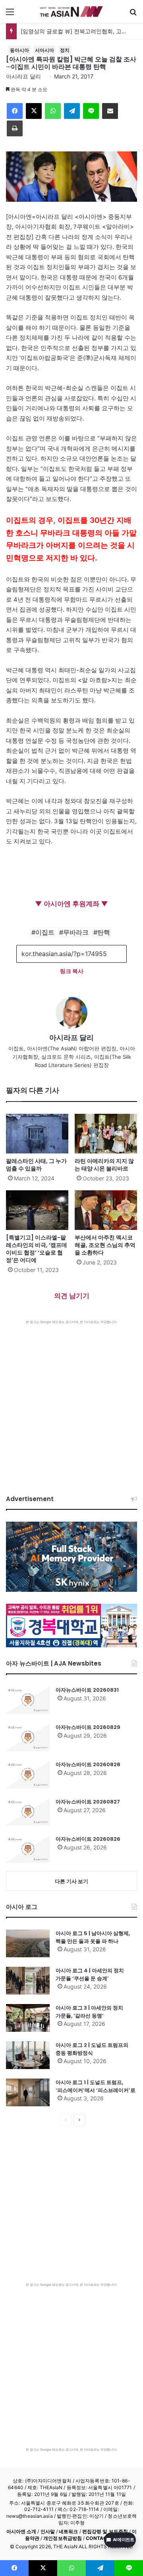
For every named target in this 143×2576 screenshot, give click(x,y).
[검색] (133, 14)
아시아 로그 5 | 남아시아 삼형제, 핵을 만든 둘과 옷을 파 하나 (93, 1937)
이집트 (45, 932)
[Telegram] (72, 111)
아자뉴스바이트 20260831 (87, 1690)
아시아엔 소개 (21, 2531)
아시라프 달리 (23, 76)
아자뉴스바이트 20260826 (88, 1839)
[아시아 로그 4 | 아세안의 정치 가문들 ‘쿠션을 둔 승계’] (28, 1981)
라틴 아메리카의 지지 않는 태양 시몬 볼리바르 (104, 1165)
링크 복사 (72, 971)
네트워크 (68, 2531)
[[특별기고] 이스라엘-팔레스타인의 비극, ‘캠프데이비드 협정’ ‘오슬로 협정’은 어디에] (37, 1210)
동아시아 (19, 50)
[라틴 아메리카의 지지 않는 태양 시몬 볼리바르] (106, 1134)
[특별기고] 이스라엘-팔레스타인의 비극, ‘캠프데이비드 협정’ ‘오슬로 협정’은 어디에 (37, 1249)
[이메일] (110, 111)
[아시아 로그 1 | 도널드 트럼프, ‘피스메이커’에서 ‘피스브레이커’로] (28, 2092)
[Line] (91, 111)
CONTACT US (102, 2538)
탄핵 (104, 932)
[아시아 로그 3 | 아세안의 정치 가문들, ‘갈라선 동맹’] (28, 2018)
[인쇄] (15, 128)
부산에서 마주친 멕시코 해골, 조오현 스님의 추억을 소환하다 (105, 1245)
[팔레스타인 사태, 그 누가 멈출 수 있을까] (37, 1134)
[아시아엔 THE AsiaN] (71, 11)
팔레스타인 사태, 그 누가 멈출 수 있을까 (36, 1165)
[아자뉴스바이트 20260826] (28, 1849)
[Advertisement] (71, 1400)
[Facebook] (15, 111)
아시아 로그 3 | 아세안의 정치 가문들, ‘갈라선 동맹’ (89, 2012)
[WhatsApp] (53, 111)
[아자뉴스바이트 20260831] (28, 1700)
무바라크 (76, 932)
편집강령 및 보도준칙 (105, 2531)
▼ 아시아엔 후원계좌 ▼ (71, 904)
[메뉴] (10, 14)
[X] (34, 111)
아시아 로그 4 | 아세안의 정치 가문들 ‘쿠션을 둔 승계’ (90, 1975)
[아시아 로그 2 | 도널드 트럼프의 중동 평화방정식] (28, 2055)
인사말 (48, 2531)
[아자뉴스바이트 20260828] (28, 1775)
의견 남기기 (72, 1296)
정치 (65, 50)
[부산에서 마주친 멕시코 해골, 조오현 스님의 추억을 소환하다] (106, 1210)
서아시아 (44, 50)
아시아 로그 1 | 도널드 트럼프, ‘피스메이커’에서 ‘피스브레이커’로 (96, 2086)
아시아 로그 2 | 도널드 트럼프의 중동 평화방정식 (92, 2049)
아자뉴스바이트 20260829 (88, 1727)
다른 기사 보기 (71, 1881)
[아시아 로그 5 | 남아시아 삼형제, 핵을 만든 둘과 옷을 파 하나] (28, 1943)
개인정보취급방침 (63, 2538)
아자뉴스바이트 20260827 (88, 1802)
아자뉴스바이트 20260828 (88, 1764)
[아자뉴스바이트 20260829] (28, 1737)
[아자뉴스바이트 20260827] (28, 1812)
